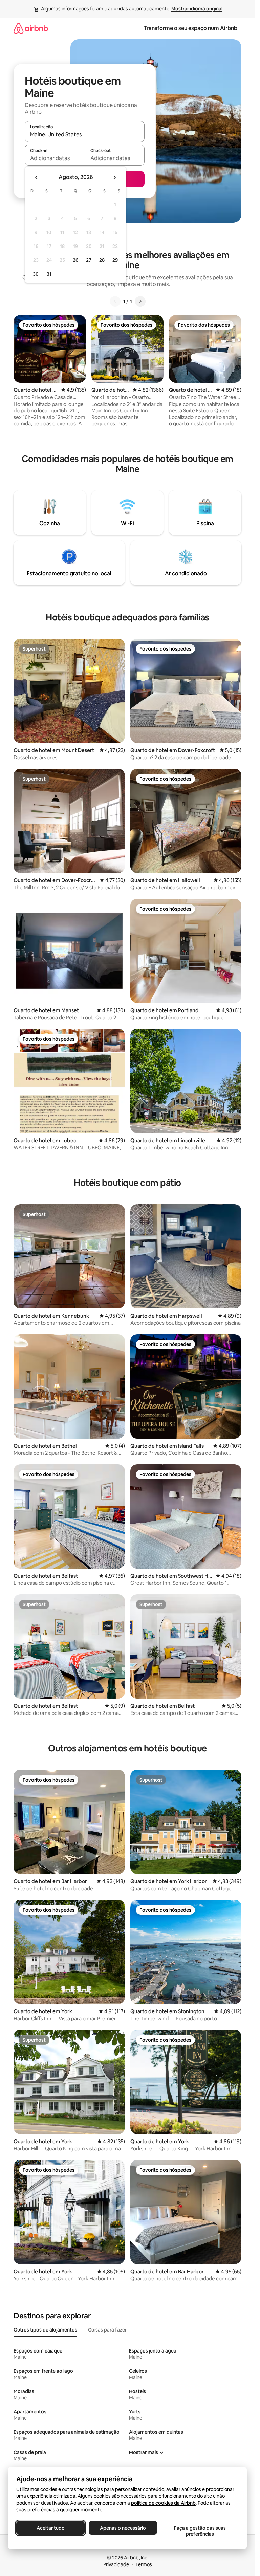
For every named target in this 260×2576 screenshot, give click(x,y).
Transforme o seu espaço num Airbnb (190, 28)
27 (89, 260)
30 (36, 274)
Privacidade (116, 2564)
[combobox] (85, 134)
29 (115, 260)
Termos (144, 2564)
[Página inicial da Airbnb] (31, 28)
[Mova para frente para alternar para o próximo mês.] (114, 177)
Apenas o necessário (123, 2528)
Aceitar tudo (51, 2528)
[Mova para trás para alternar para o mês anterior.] (37, 177)
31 (49, 274)
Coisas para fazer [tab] (107, 2330)
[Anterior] (115, 301)
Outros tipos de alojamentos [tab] (45, 2330)
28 (102, 260)
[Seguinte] (140, 301)
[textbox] (55, 158)
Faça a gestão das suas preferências (200, 2531)
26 (75, 260)
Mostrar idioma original (197, 9)
